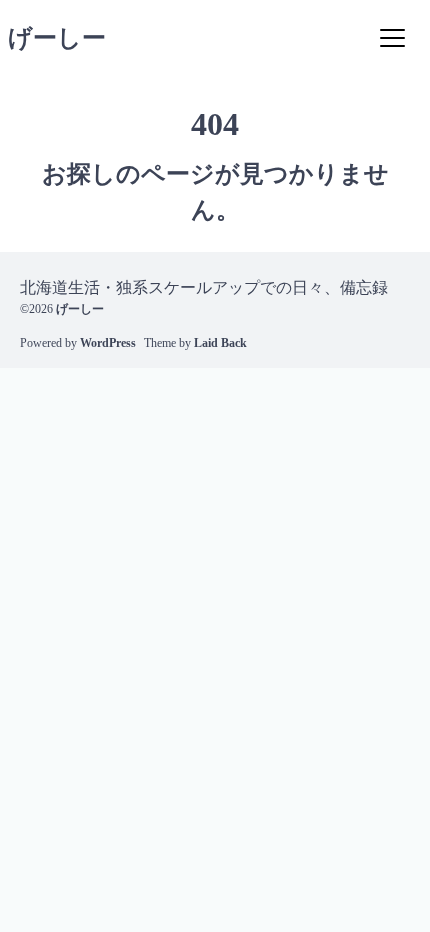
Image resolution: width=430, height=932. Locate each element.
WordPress (108, 343)
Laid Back (220, 343)
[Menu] (392, 38)
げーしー (57, 38)
